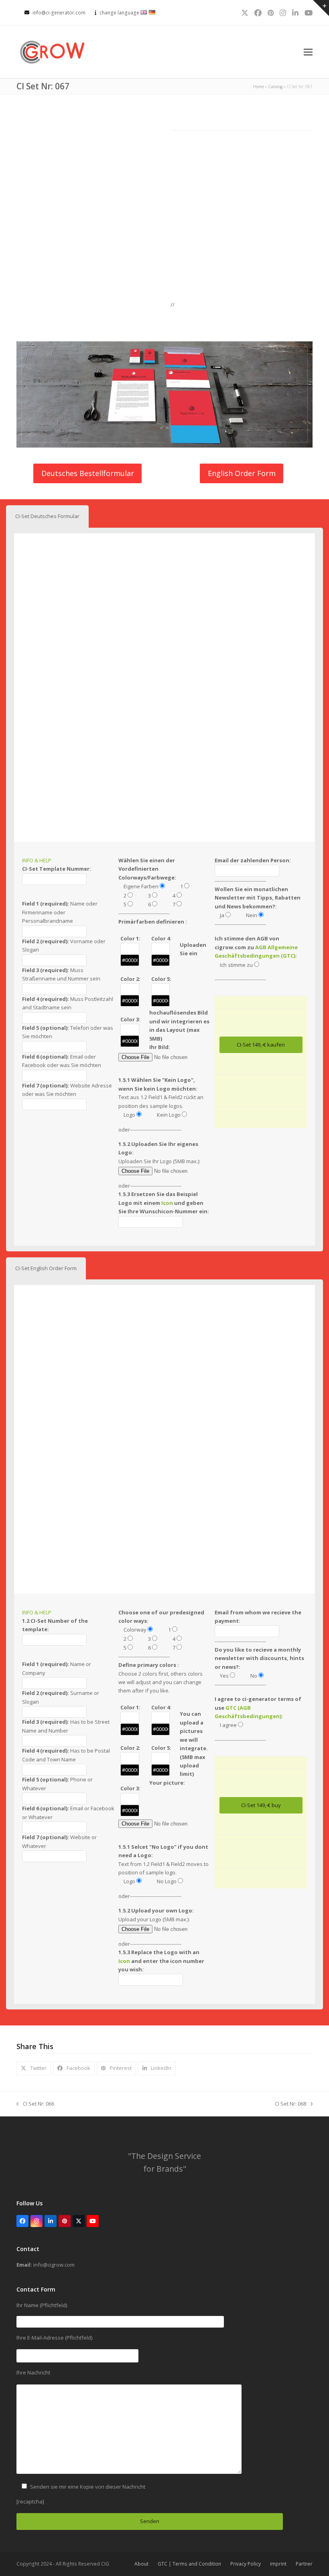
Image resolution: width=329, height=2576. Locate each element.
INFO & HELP (37, 860)
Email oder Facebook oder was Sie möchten (62, 1061)
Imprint (278, 2564)
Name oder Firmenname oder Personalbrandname (60, 912)
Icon (167, 1203)
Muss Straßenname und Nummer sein (61, 974)
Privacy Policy (246, 2564)
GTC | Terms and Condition (189, 2564)
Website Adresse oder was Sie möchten (67, 1090)
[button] (308, 52)
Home (259, 87)
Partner (304, 2564)
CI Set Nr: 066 (35, 2104)
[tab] (47, 516)
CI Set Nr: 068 (290, 2104)
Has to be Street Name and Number (66, 1726)
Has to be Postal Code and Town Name (66, 1755)
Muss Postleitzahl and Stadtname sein (68, 1003)
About (141, 2564)
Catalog (275, 87)
